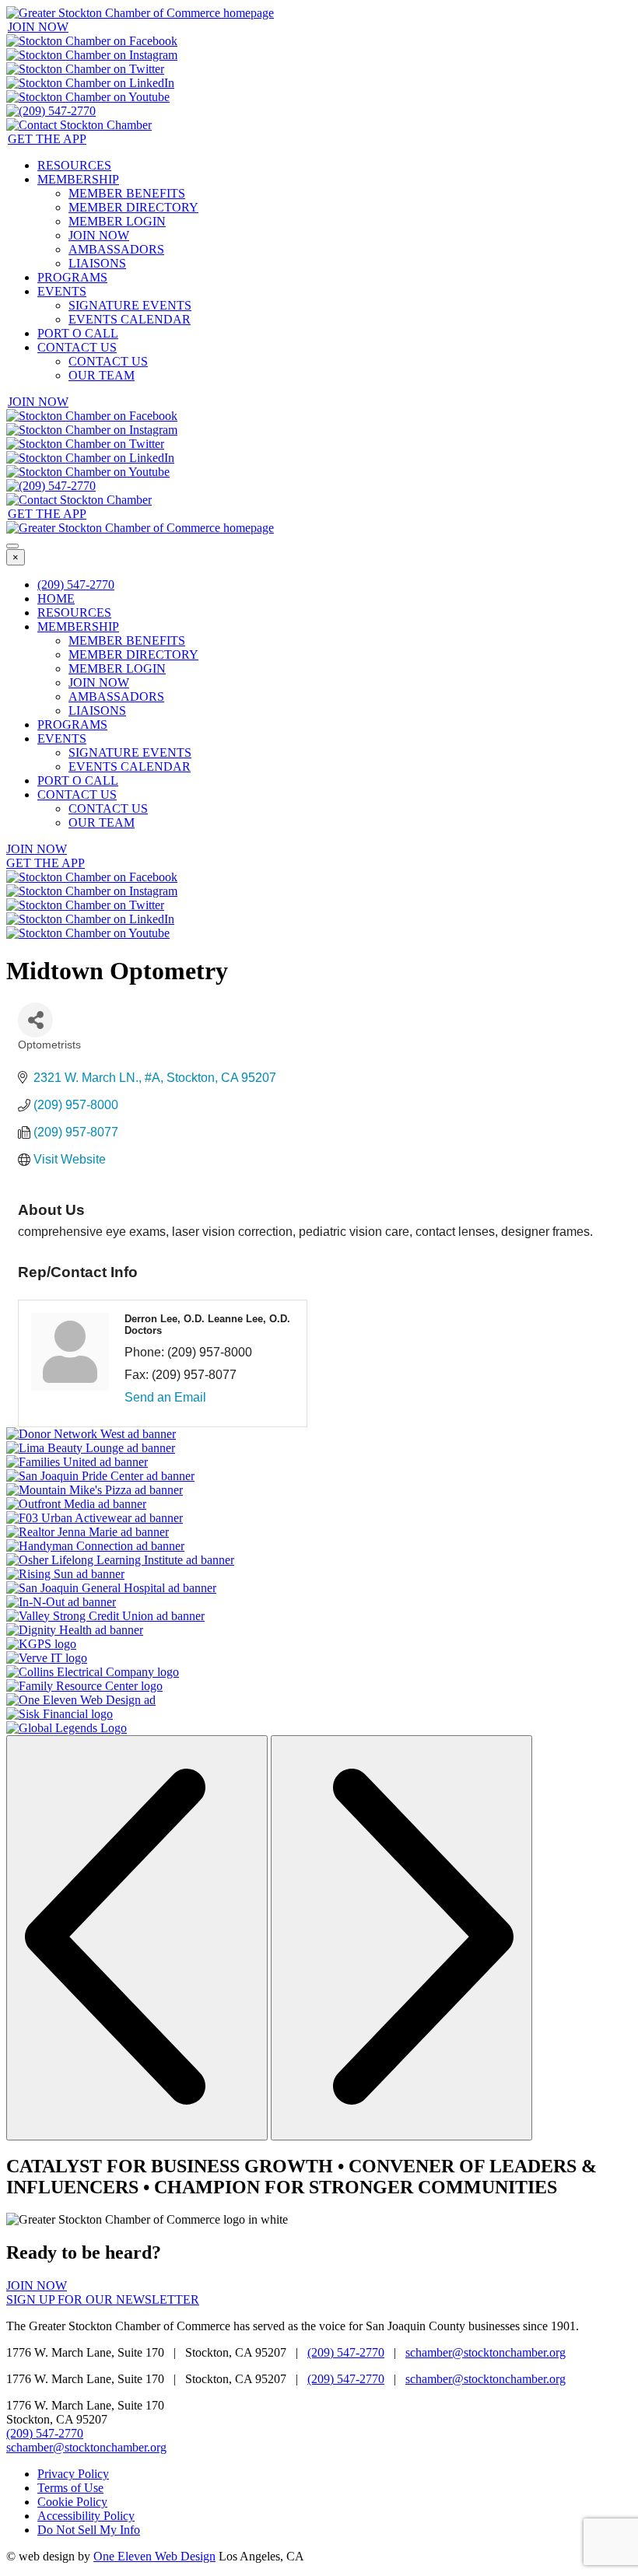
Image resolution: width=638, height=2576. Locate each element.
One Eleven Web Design (154, 2556)
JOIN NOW (99, 235)
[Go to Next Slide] (401, 1938)
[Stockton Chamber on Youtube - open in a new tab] (88, 97)
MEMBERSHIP (78, 179)
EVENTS (62, 291)
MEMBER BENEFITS (127, 193)
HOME (56, 598)
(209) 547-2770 (76, 584)
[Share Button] (35, 1020)
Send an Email (165, 1397)
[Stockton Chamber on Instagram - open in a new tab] (92, 55)
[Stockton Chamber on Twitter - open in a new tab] (85, 69)
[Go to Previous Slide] (137, 1938)
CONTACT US (77, 347)
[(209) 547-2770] (51, 111)
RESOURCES (74, 165)
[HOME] (140, 13)
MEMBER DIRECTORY (133, 207)
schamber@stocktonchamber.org (486, 2352)
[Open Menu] (12, 546)
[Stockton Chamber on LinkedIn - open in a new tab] (90, 83)
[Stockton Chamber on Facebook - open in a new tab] (92, 41)
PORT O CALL (78, 333)
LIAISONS (97, 263)
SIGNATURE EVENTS (130, 305)
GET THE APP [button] (47, 139)
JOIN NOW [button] (38, 27)
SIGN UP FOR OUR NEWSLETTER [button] (103, 2299)
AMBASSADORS (116, 249)
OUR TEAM (102, 375)
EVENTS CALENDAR (130, 319)
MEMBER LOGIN (117, 221)
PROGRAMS (72, 277)
